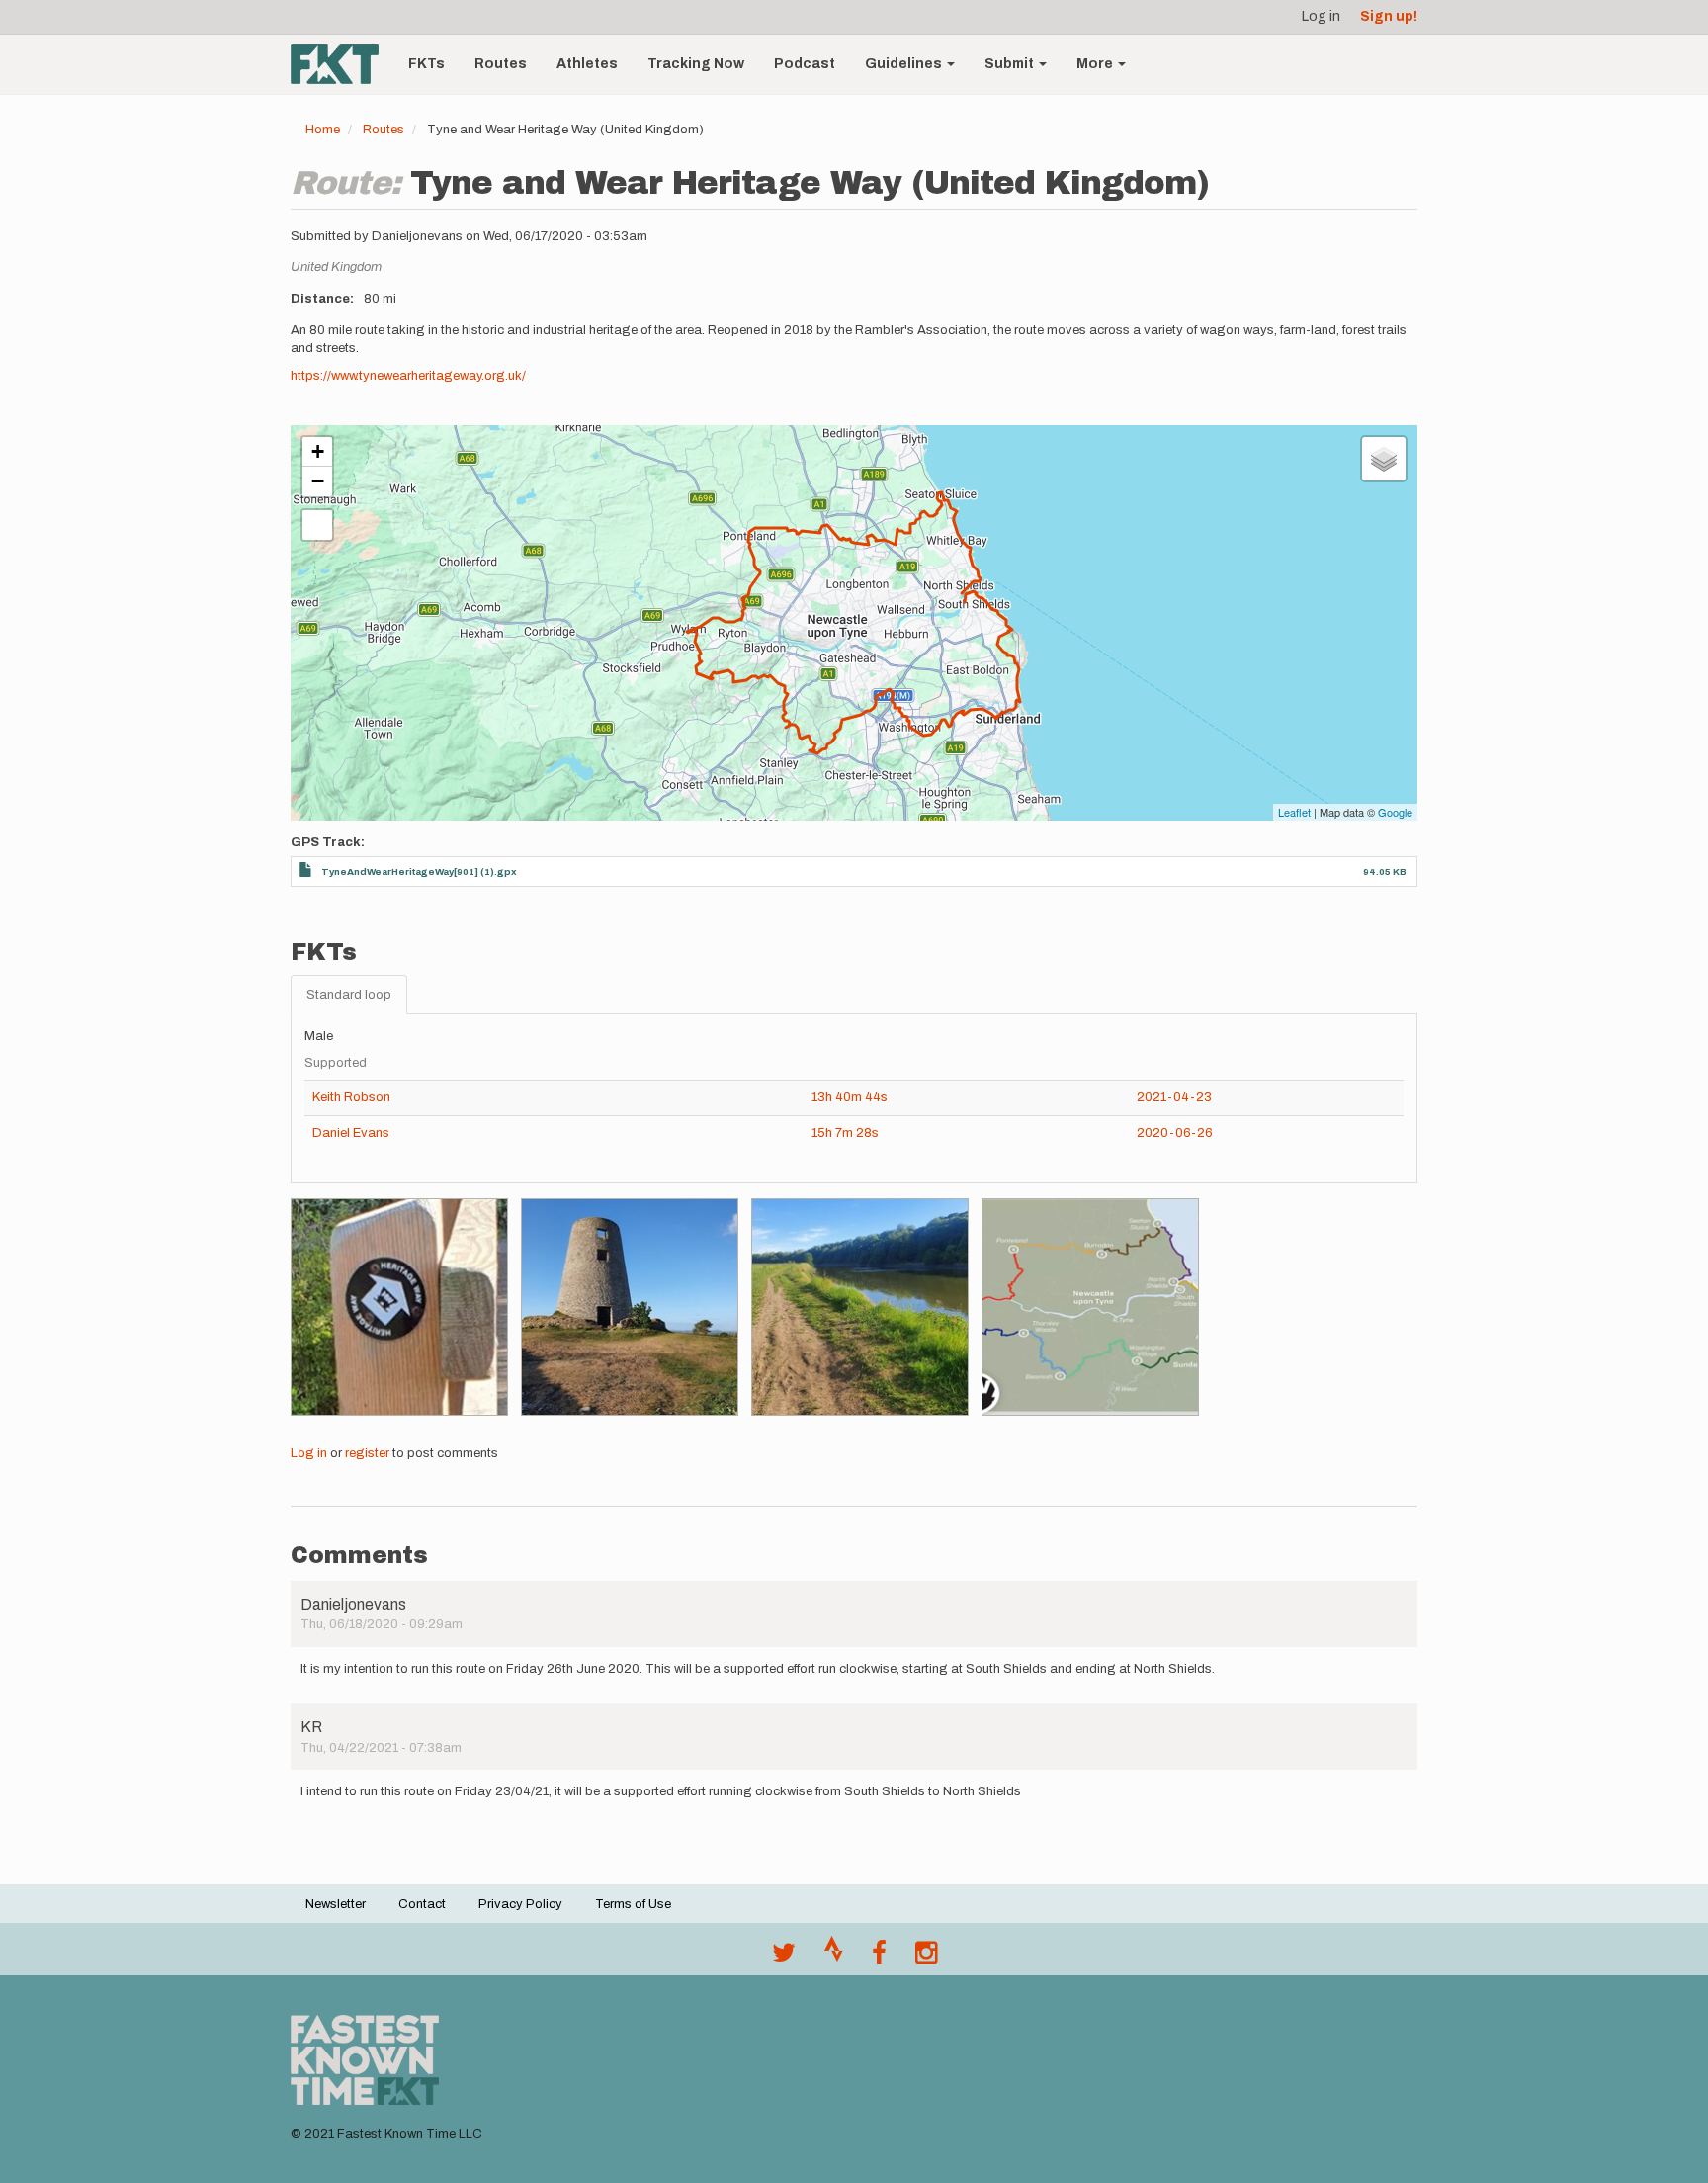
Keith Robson (351, 1097)
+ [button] (318, 451)
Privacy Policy (520, 1904)
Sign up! (1389, 16)
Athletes (587, 64)
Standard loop (349, 995)
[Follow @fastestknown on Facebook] (879, 1958)
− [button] (318, 481)
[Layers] (1384, 459)
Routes (501, 64)
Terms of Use (633, 1904)
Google (1395, 812)
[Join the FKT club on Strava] (834, 1958)
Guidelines (905, 64)
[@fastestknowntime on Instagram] (926, 1958)
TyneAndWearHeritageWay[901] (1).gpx (419, 872)
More (1096, 64)
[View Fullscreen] (317, 525)
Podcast (805, 64)
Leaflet (1294, 812)
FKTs (427, 64)
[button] (399, 1307)
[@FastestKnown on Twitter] (784, 1958)
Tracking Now (696, 64)
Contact (422, 1904)
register (367, 1453)
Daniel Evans (351, 1133)
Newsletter (336, 1904)
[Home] (342, 64)
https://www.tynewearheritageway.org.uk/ (408, 376)
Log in (1321, 16)
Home (323, 130)
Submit (1011, 64)
